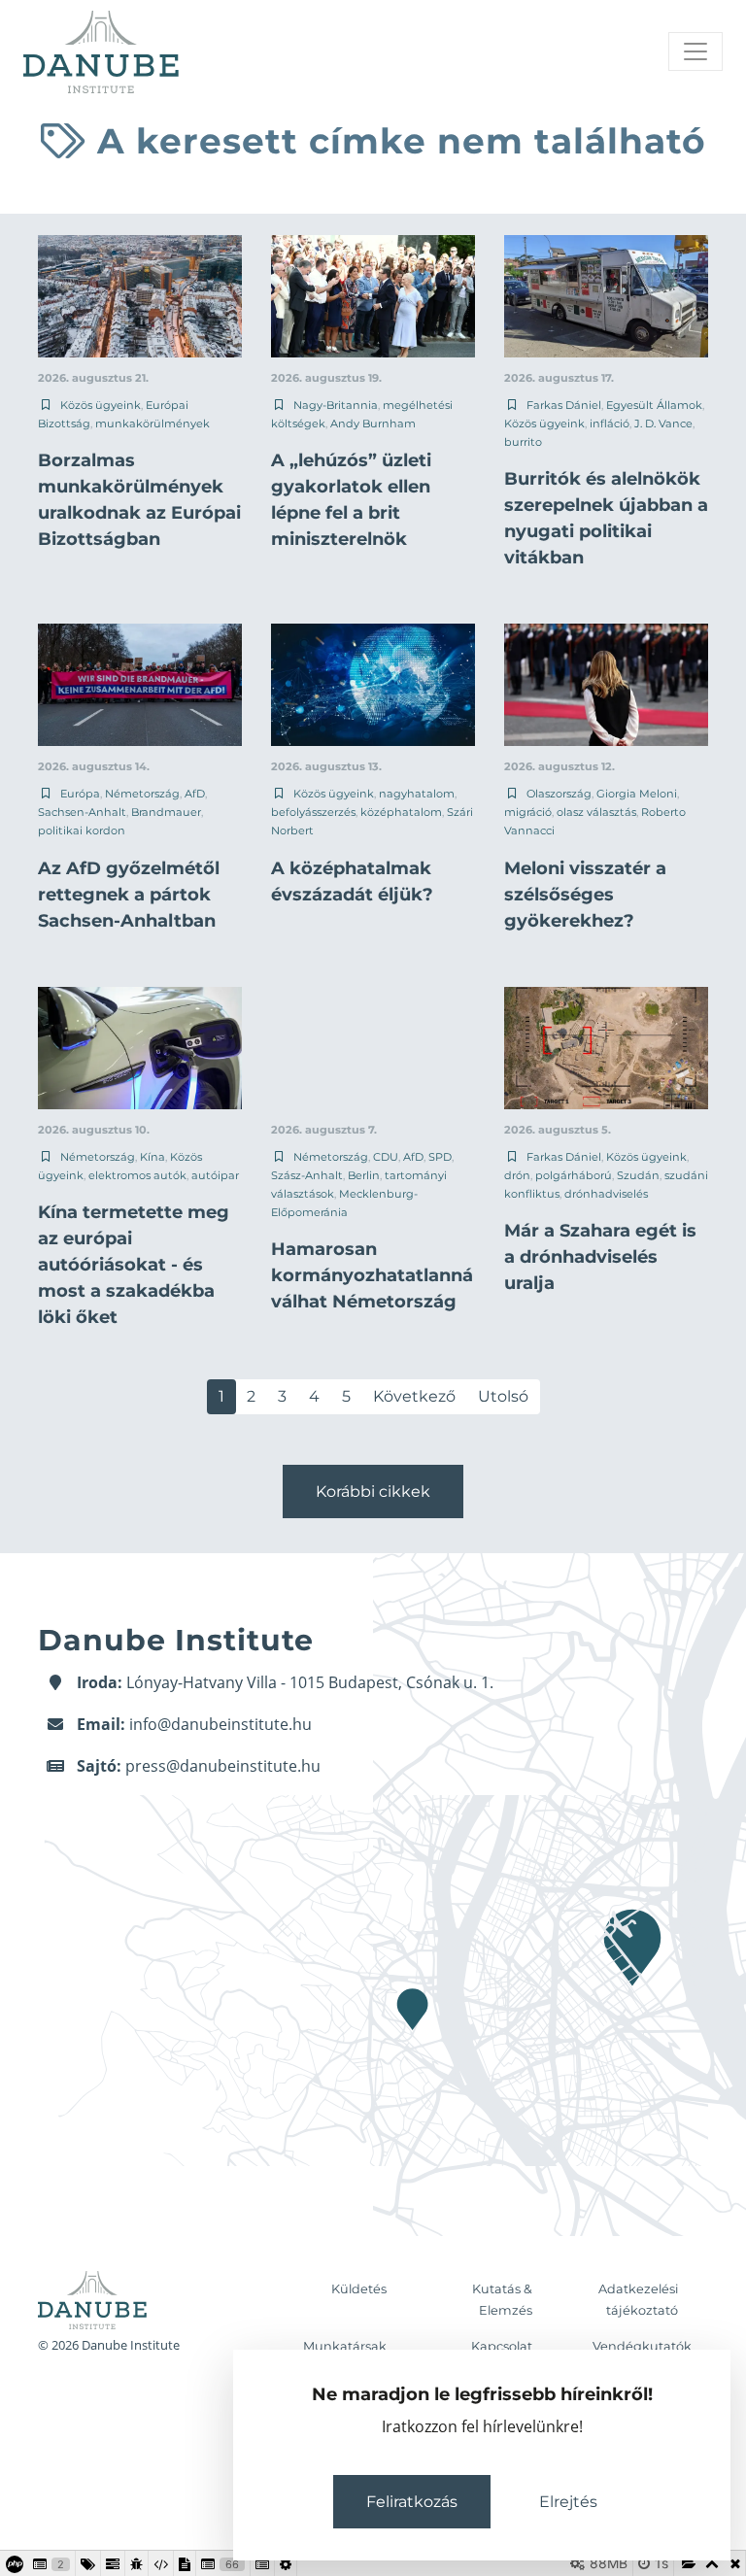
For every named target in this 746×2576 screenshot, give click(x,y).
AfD (195, 794)
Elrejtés (568, 2502)
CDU (386, 1157)
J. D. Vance (663, 424)
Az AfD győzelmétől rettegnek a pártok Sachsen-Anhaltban (129, 895)
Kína (153, 1157)
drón (517, 1175)
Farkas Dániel (564, 405)
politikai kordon (82, 830)
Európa (80, 794)
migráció (528, 812)
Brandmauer (166, 812)
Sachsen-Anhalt (82, 812)
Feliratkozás (412, 2502)
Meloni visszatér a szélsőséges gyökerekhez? (585, 895)
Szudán (638, 1175)
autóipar (215, 1175)
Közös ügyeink (101, 405)
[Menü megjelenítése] (695, 51)
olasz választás (596, 812)
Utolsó (503, 1396)
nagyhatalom (417, 794)
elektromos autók (137, 1175)
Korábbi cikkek (373, 1491)
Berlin (364, 1175)
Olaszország (559, 794)
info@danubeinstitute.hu (220, 1724)
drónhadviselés (606, 1194)
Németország (142, 794)
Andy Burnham (373, 424)
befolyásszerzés (313, 812)
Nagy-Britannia (336, 405)
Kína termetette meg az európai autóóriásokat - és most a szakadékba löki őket (134, 1265)
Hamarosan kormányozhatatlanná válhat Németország (372, 1275)
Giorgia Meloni (637, 794)
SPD (440, 1157)
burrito (523, 442)
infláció (610, 424)
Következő (414, 1396)
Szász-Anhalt (307, 1175)
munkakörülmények (153, 424)
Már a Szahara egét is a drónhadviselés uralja (600, 1257)
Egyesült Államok (654, 405)
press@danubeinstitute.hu (223, 1766)
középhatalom (401, 812)
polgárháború (574, 1175)
